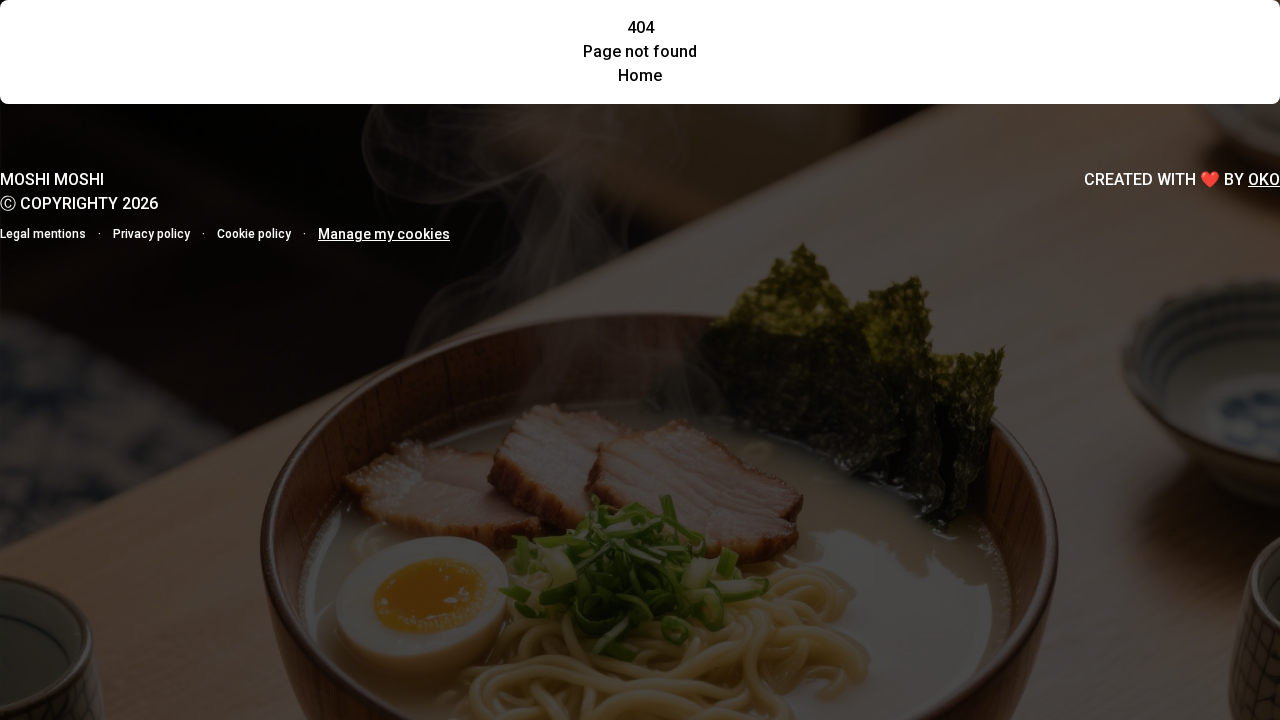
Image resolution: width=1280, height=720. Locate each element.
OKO (1264, 179)
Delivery (937, 35)
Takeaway (811, 35)
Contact (325, 36)
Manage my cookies (384, 234)
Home (86, 36)
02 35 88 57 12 (1080, 35)
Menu (160, 36)
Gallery (238, 36)
